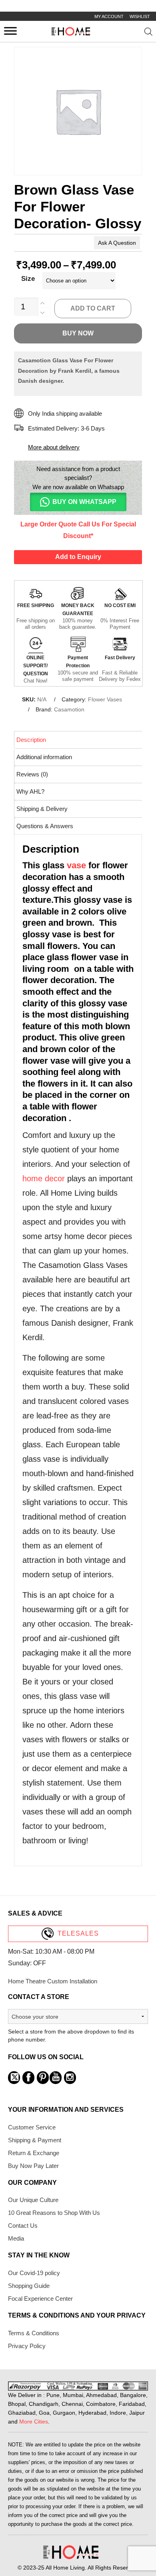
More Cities (34, 2422)
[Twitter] (14, 2078)
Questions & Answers (45, 826)
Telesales (78, 1933)
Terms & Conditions (34, 2333)
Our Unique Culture (33, 2200)
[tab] (79, 740)
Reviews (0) (32, 774)
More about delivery (54, 447)
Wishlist (140, 16)
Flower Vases (105, 699)
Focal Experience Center (40, 2299)
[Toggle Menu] (10, 31)
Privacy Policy (27, 2346)
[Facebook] (28, 2078)
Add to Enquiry (78, 557)
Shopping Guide (29, 2286)
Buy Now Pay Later (33, 2166)
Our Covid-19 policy (34, 2273)
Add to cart (93, 308)
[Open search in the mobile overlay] (149, 33)
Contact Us (23, 2226)
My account (109, 16)
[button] (78, 502)
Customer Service (32, 2127)
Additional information (44, 757)
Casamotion (69, 709)
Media (16, 2238)
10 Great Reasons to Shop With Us (54, 2213)
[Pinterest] (43, 2078)
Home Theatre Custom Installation (53, 1981)
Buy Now (78, 333)
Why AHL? (30, 791)
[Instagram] (70, 2078)
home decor (44, 1178)
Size (28, 279)
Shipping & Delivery (42, 809)
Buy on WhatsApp (84, 502)
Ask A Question (117, 243)
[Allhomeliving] (71, 34)
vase (76, 865)
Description (31, 740)
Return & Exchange (34, 2153)
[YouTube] (56, 2078)
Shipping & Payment (35, 2140)
